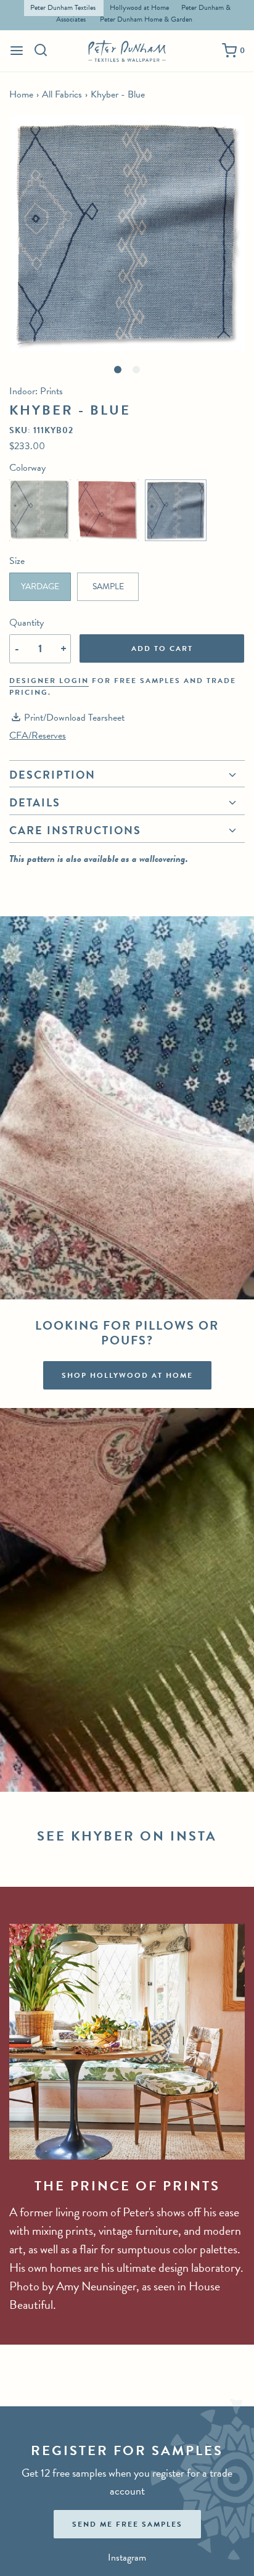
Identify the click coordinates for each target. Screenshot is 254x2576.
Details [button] (35, 802)
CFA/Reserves (38, 735)
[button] (127, 233)
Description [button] (52, 776)
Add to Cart (162, 648)
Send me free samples (127, 2524)
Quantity (27, 623)
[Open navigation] (17, 51)
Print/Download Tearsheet (74, 718)
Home (21, 94)
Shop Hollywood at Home (127, 1375)
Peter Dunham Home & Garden (146, 19)
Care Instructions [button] (75, 830)
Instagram (127, 2557)
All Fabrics (62, 94)
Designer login (49, 681)
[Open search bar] (41, 50)
